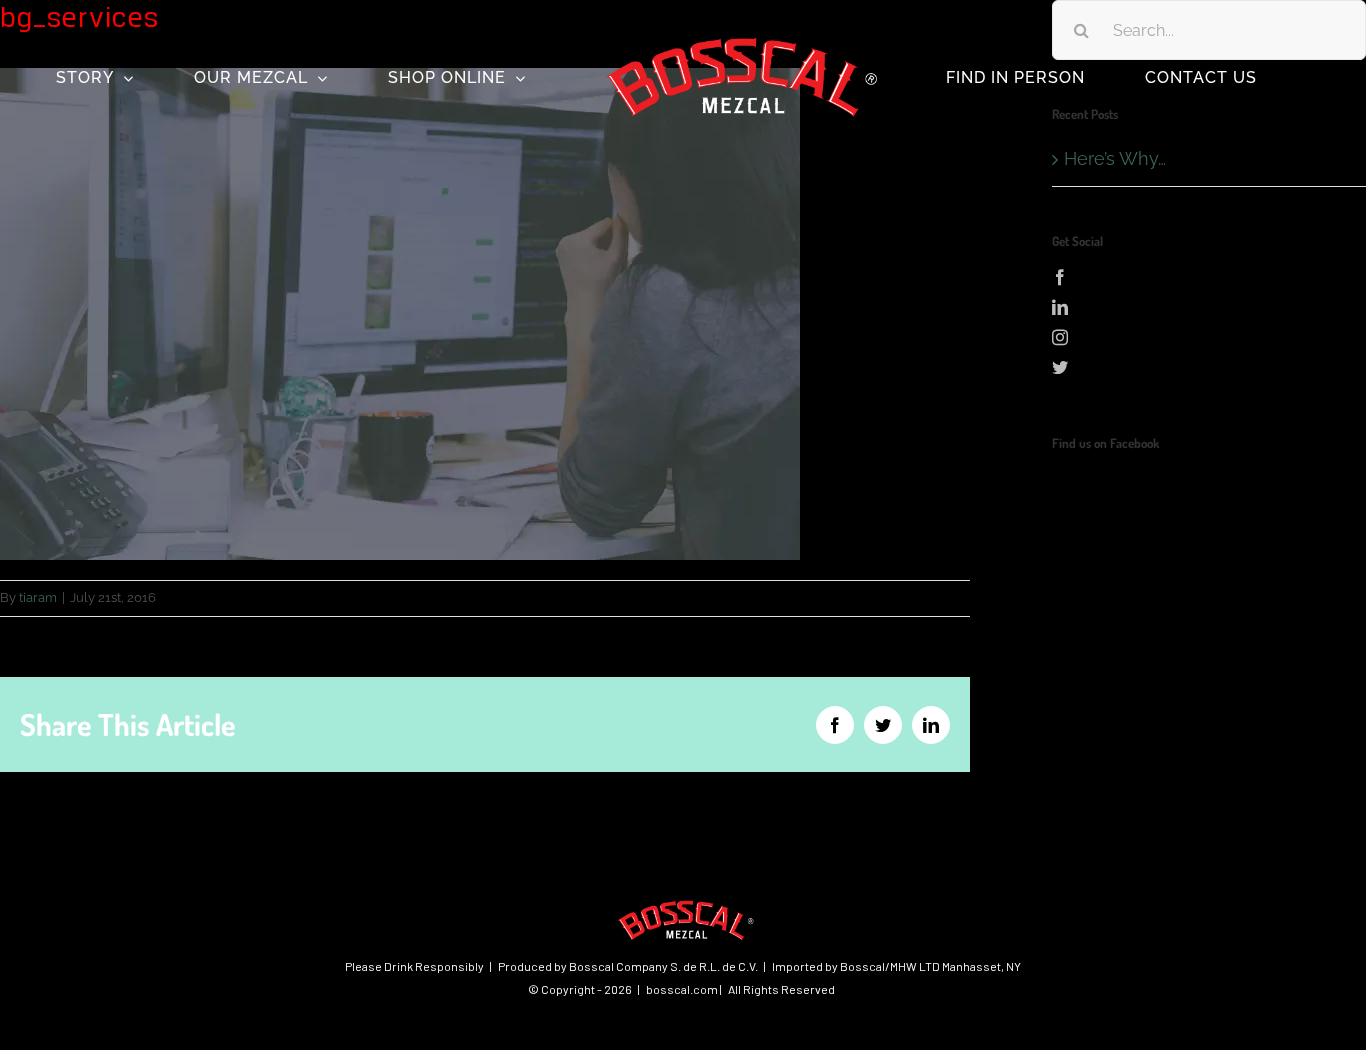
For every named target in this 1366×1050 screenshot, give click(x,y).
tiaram (38, 597)
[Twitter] (1209, 367)
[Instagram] (1209, 337)
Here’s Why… (1115, 158)
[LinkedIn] (1209, 307)
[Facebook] (1209, 277)
